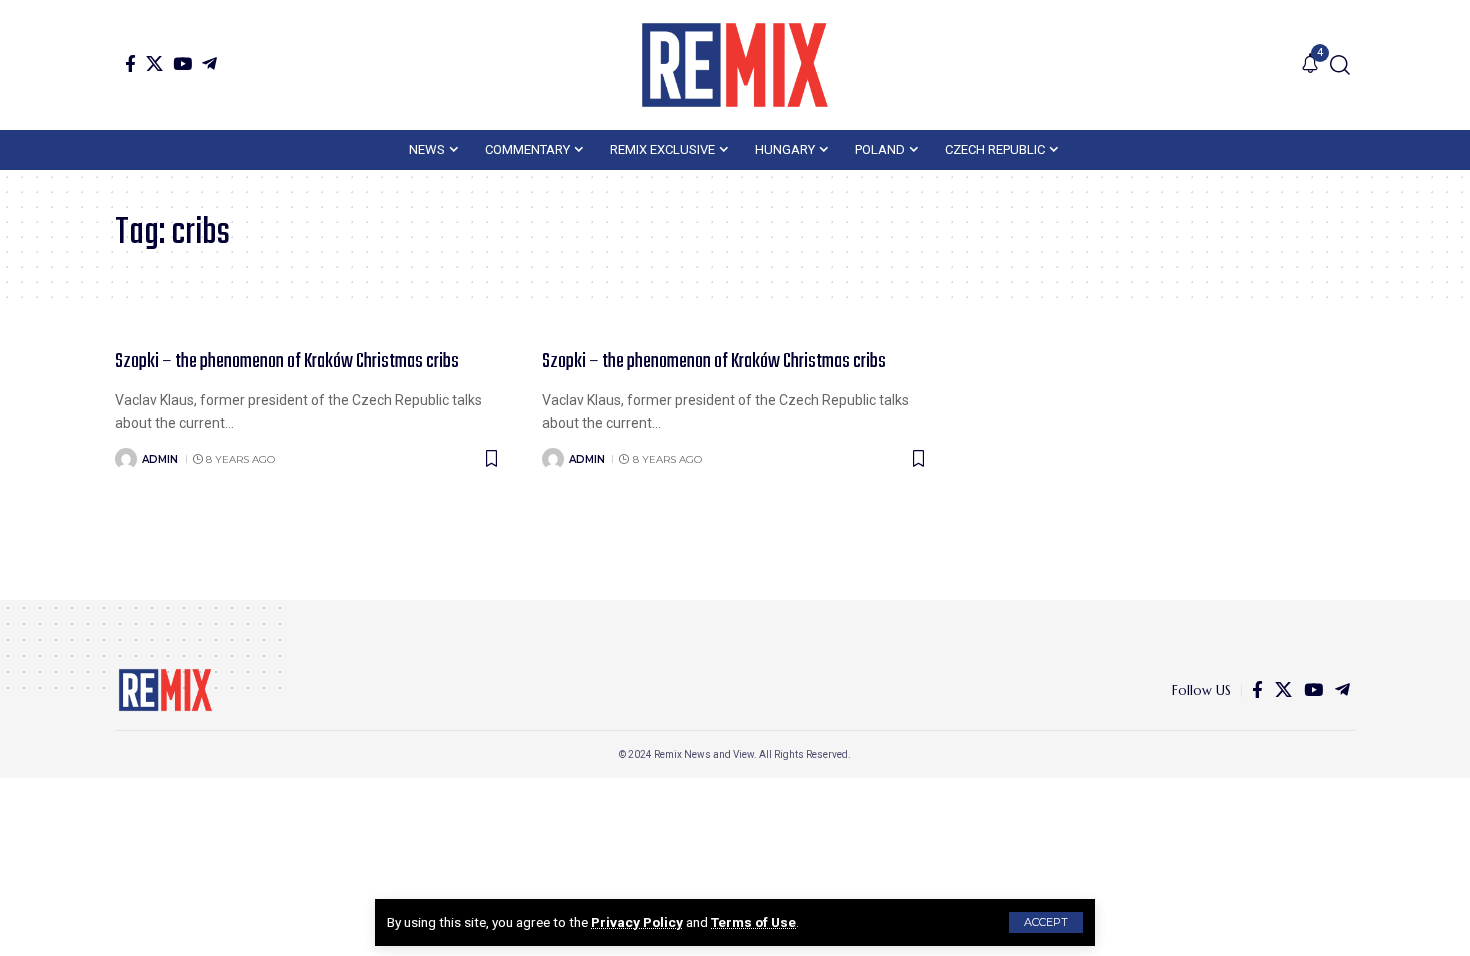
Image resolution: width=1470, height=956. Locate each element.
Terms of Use (753, 922)
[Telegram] (209, 63)
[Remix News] (735, 65)
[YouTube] (182, 63)
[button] (1046, 922)
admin (160, 459)
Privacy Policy (637, 922)
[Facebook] (130, 63)
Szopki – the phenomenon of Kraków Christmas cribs (287, 361)
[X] (154, 63)
